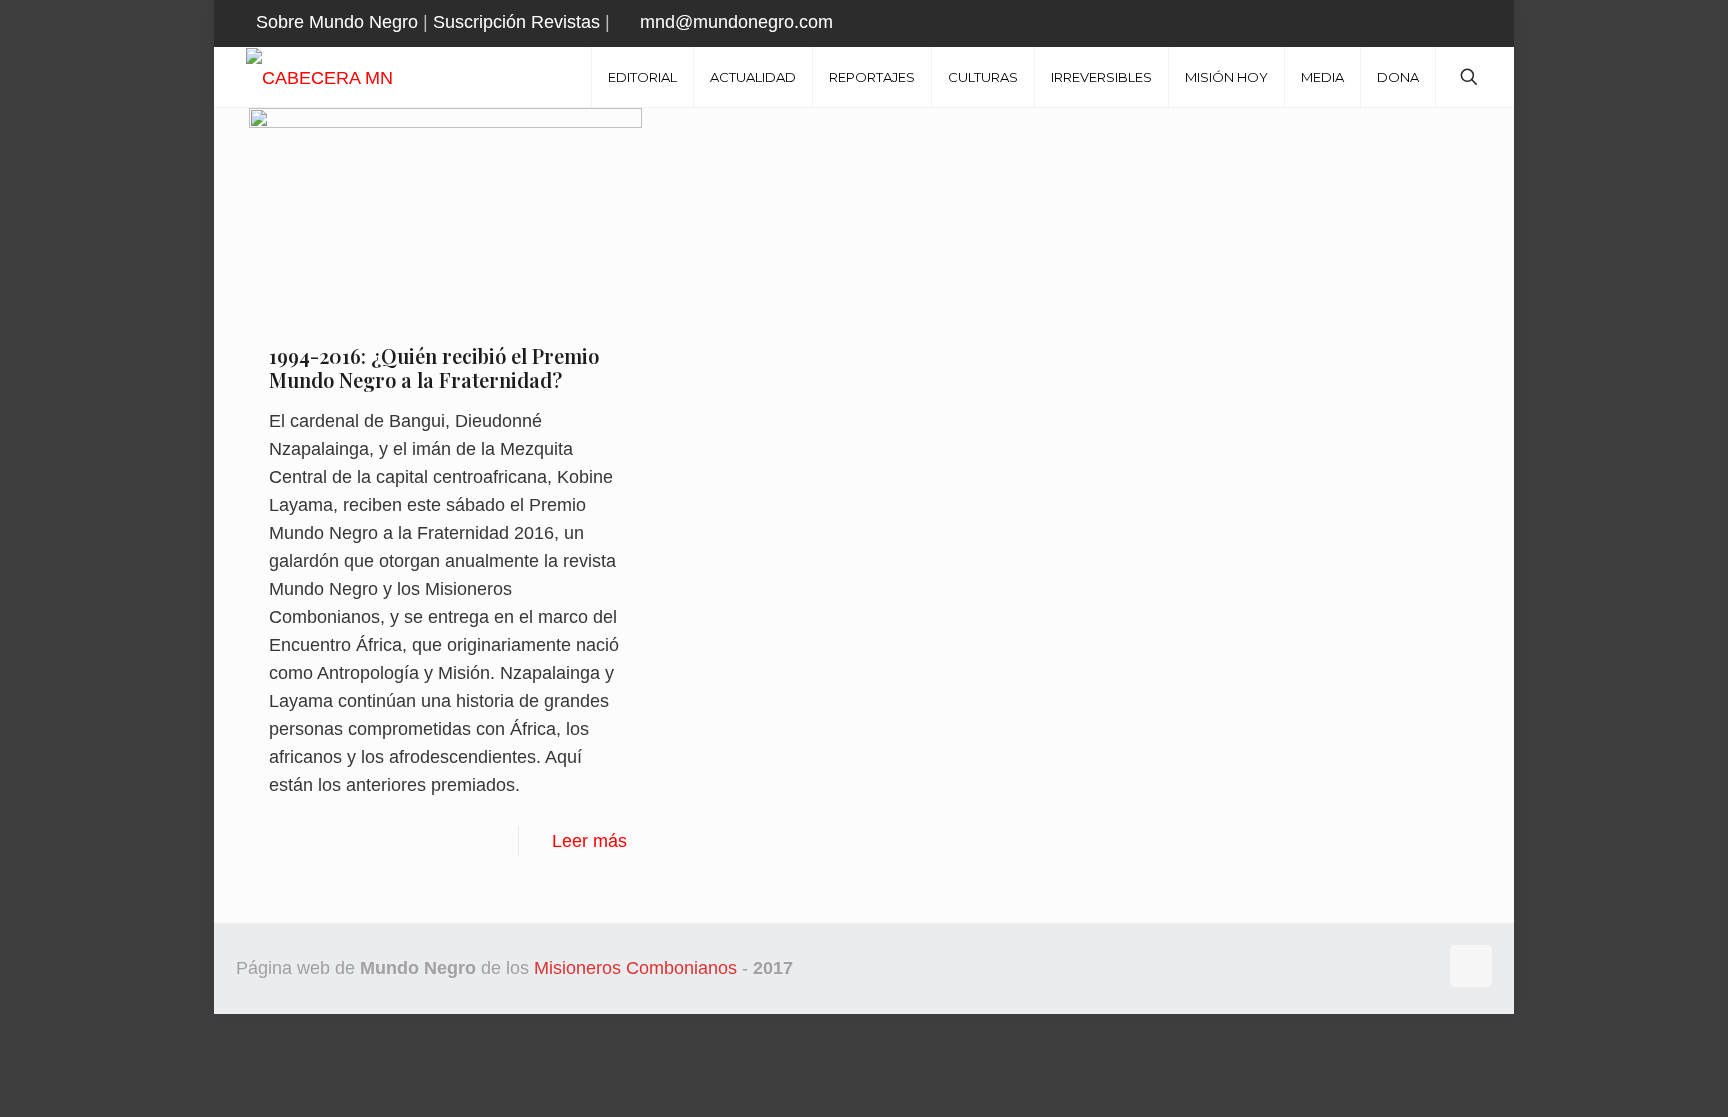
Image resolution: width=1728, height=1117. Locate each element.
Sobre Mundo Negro (337, 22)
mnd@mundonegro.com (736, 22)
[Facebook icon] (1385, 23)
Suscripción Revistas (516, 22)
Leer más (589, 841)
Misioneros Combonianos (635, 968)
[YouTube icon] (1460, 23)
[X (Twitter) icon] (1410, 23)
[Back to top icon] (1471, 966)
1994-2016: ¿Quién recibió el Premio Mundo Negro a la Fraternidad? (434, 367)
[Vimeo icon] (1435, 23)
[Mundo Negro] (355, 77)
